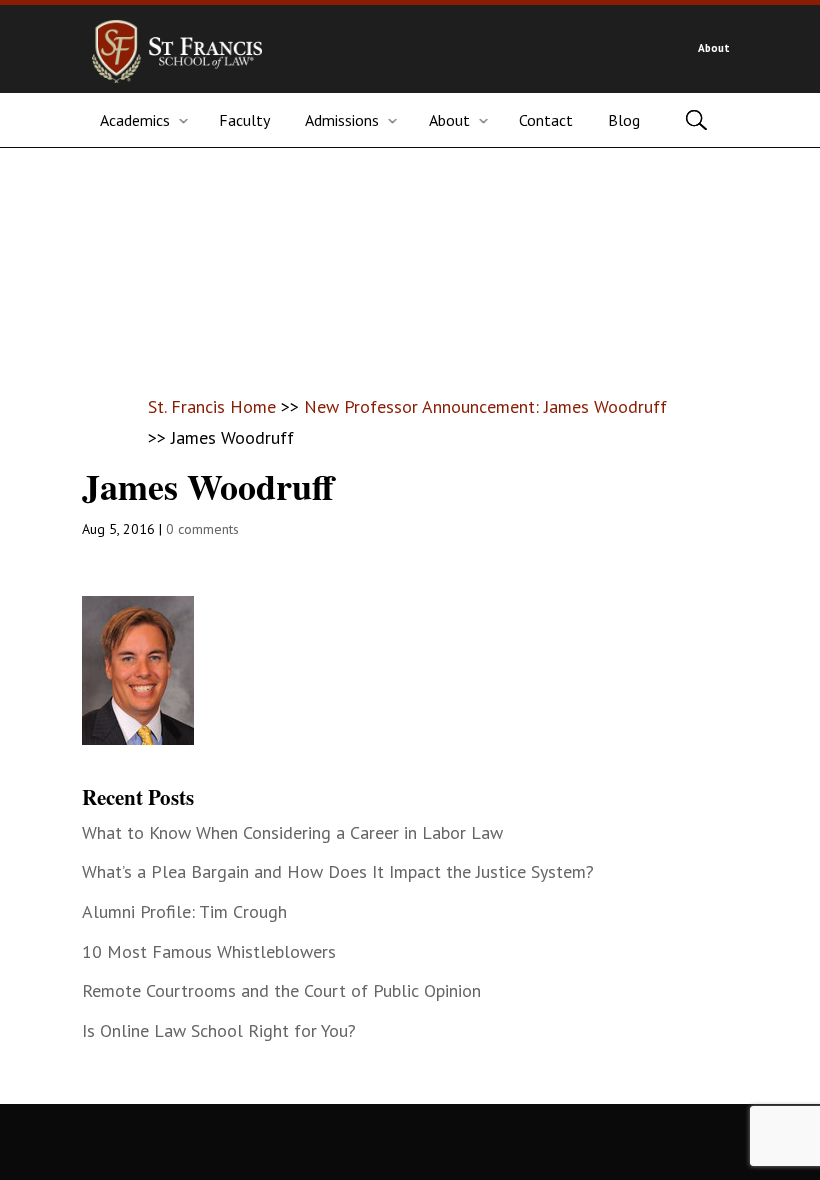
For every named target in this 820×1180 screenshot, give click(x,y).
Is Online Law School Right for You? (219, 1030)
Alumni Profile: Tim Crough (184, 911)
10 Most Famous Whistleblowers (209, 951)
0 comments (202, 529)
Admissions (342, 120)
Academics (135, 120)
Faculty (244, 120)
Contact (546, 120)
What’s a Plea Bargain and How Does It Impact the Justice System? (338, 871)
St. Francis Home (212, 406)
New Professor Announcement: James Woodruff (485, 406)
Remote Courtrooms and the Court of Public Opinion (281, 990)
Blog (624, 120)
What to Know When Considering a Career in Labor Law (292, 832)
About (714, 48)
